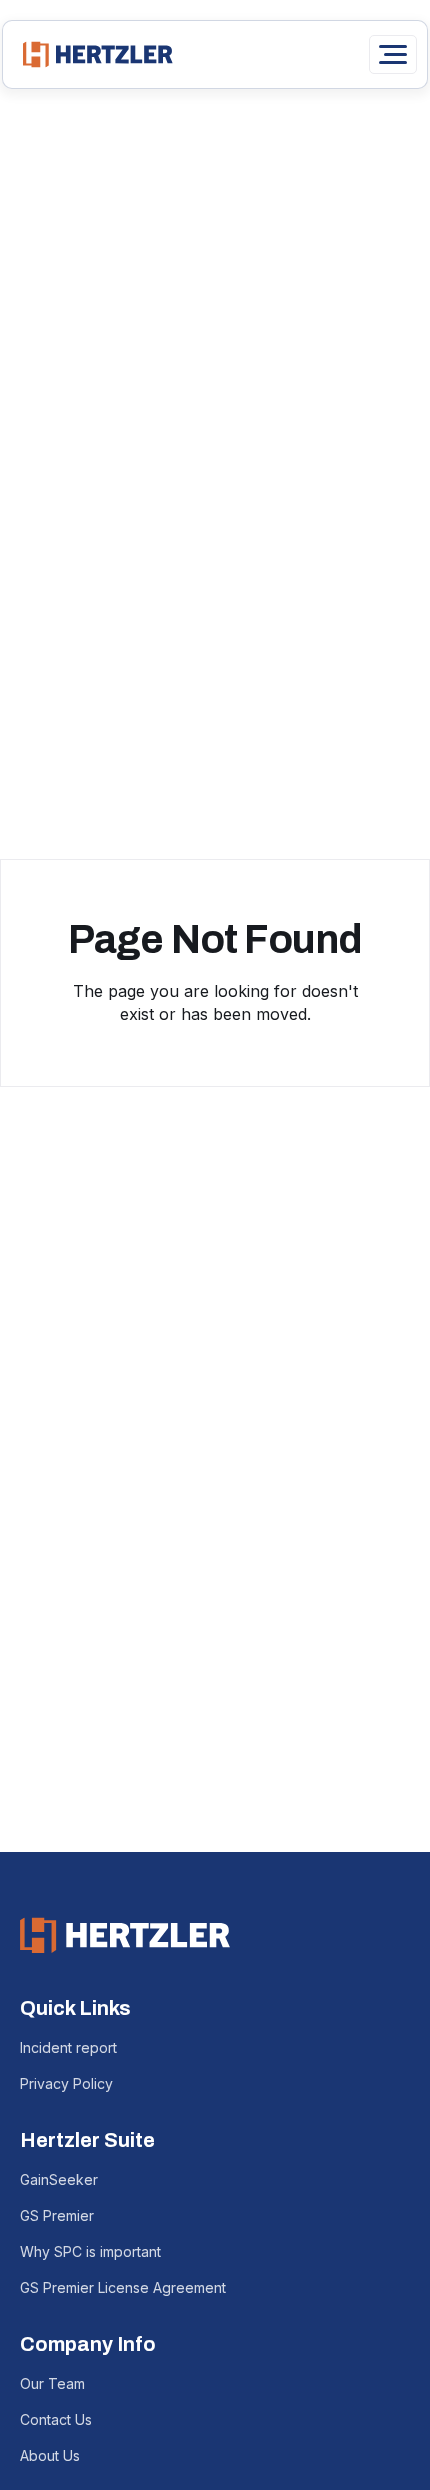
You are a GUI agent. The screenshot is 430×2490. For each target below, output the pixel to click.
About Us (50, 2455)
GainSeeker (59, 2179)
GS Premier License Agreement (123, 2287)
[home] (93, 54)
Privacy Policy (66, 2083)
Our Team (52, 2383)
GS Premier (57, 2215)
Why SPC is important (90, 2251)
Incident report (68, 2047)
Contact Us (56, 2419)
